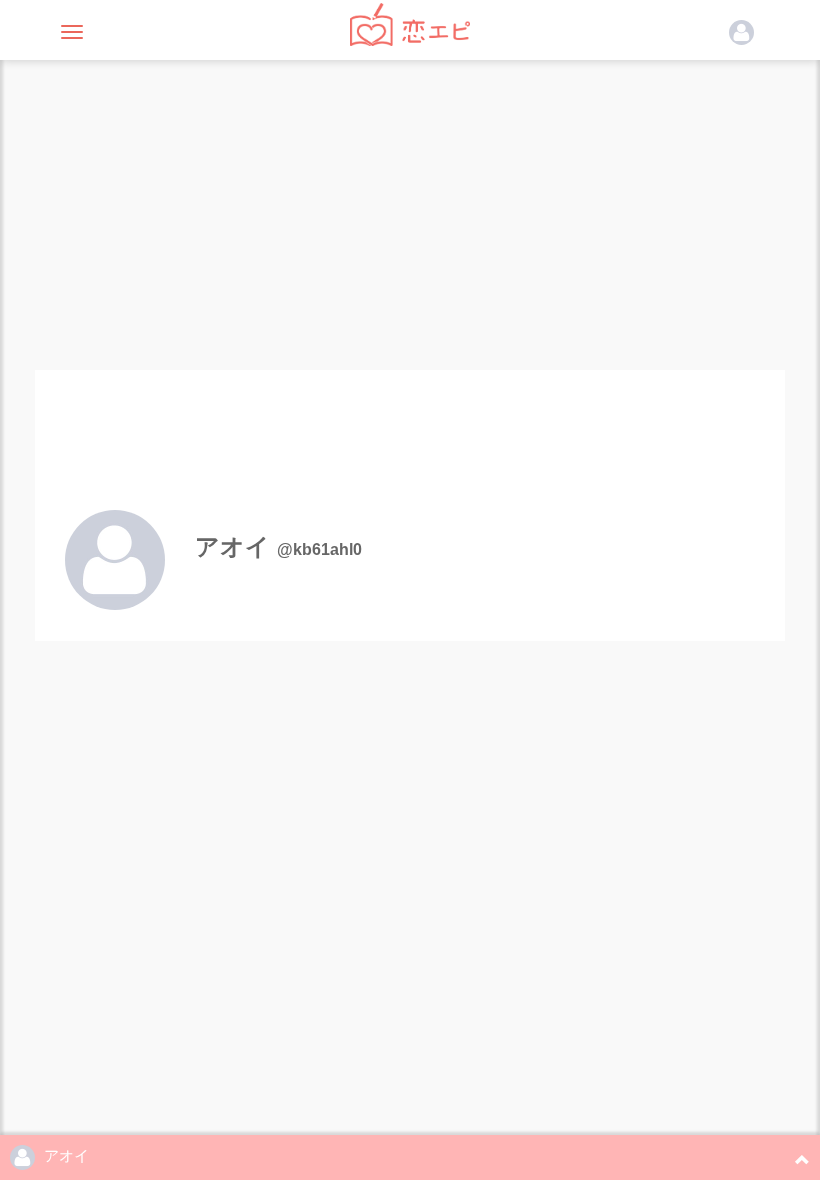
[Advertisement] (410, 210)
